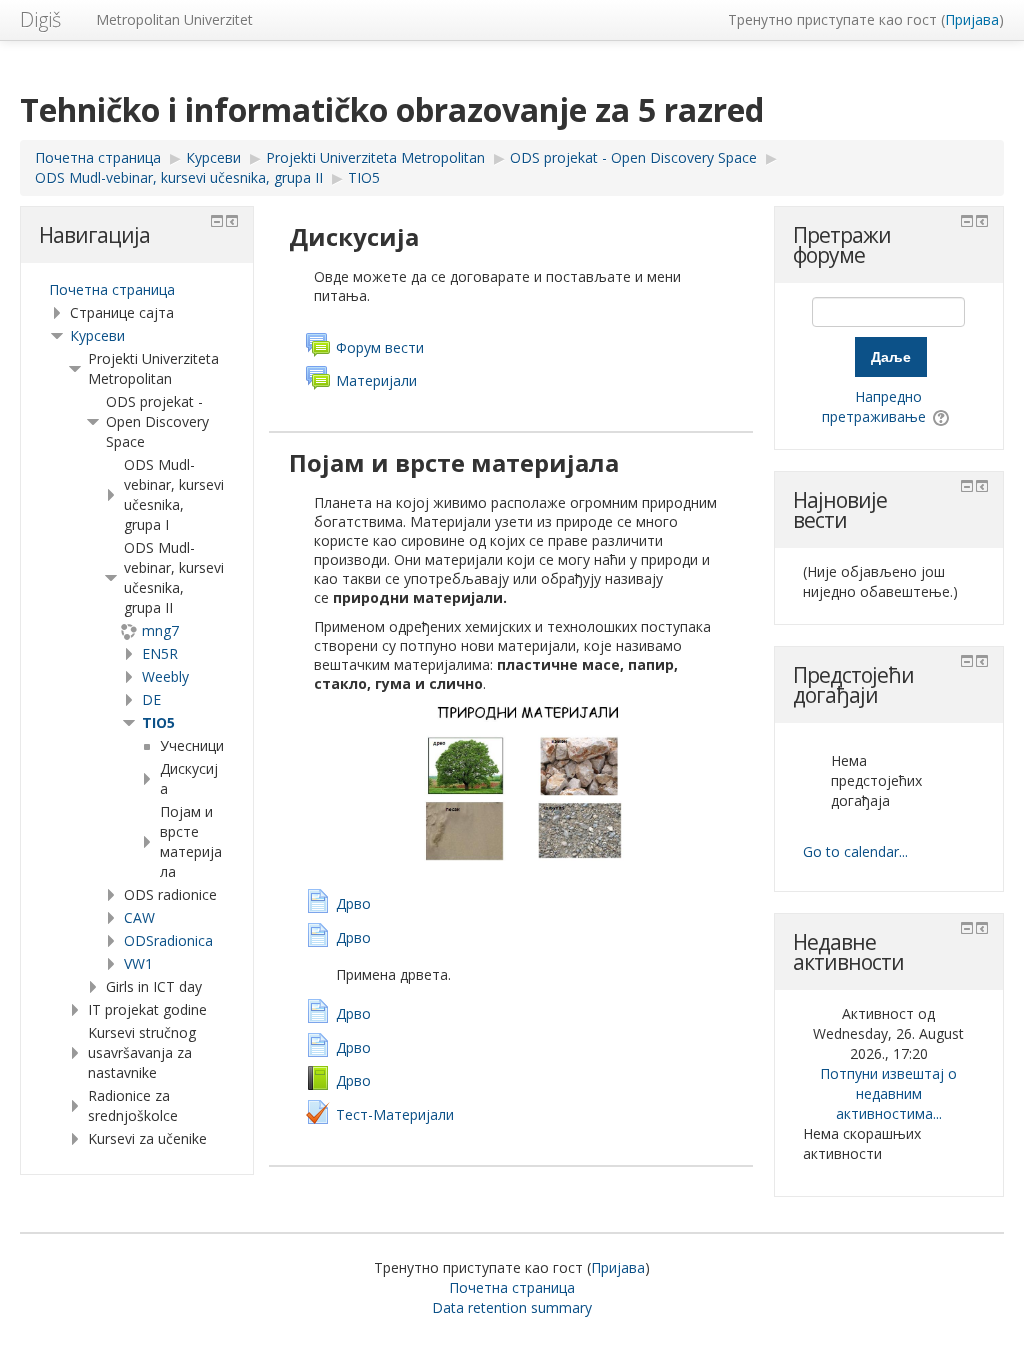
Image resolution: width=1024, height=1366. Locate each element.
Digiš (40, 19)
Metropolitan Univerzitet (174, 19)
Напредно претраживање (874, 406)
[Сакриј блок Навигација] (217, 221)
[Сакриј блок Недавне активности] (967, 928)
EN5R (160, 653)
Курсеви (97, 335)
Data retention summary (512, 1307)
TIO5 (158, 722)
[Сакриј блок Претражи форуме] (967, 221)
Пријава (972, 19)
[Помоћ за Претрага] (942, 416)
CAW (139, 917)
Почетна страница (112, 289)
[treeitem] (137, 290)
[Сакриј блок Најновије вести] (967, 486)
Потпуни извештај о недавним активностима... (888, 1093)
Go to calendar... (855, 851)
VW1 (138, 963)
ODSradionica (168, 940)
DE (151, 699)
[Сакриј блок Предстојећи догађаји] (967, 661)
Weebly (165, 676)
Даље (891, 357)
